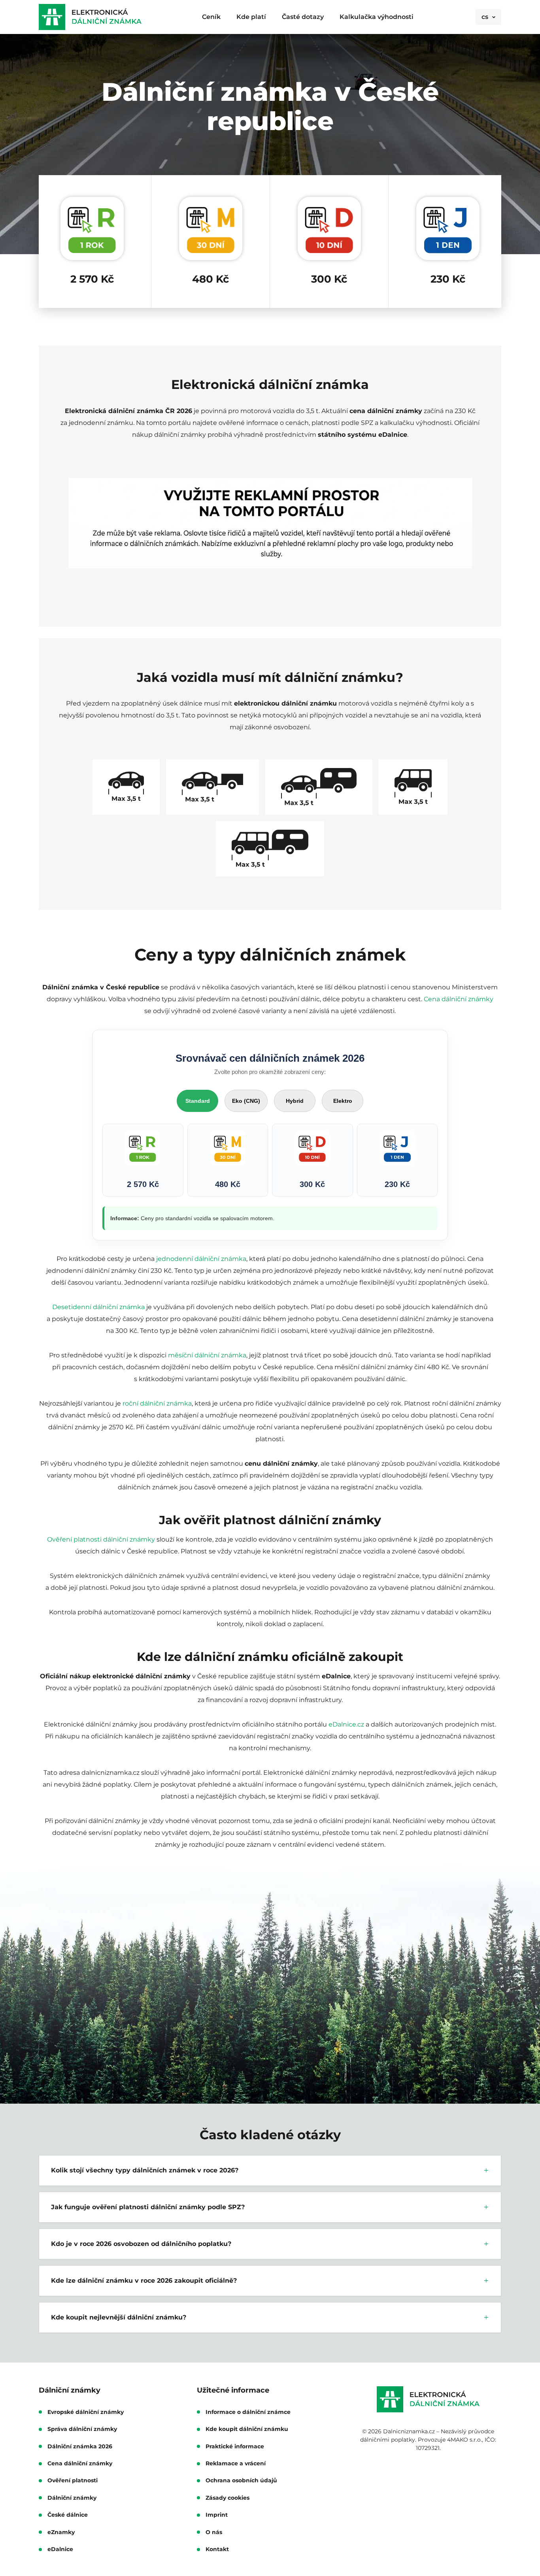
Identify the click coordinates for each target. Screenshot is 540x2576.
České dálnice (68, 2515)
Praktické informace (235, 2447)
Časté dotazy (303, 17)
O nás (214, 2532)
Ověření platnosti (73, 2481)
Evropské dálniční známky (86, 2412)
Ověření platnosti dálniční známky (101, 1539)
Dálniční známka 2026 (80, 2447)
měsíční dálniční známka (207, 1355)
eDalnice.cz (346, 1724)
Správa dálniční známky (82, 2429)
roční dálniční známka (157, 1403)
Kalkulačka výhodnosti (377, 17)
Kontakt (217, 2549)
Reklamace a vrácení (236, 2464)
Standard (198, 1101)
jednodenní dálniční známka (201, 1259)
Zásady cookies (228, 2498)
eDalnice (60, 2549)
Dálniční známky (72, 2498)
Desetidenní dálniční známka (98, 1307)
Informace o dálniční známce (248, 2412)
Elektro (343, 1101)
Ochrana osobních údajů (241, 2481)
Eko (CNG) (246, 1101)
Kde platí (251, 17)
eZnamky (61, 2532)
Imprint (217, 2515)
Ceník (211, 17)
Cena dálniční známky (459, 999)
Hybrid (295, 1101)
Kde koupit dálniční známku (247, 2429)
